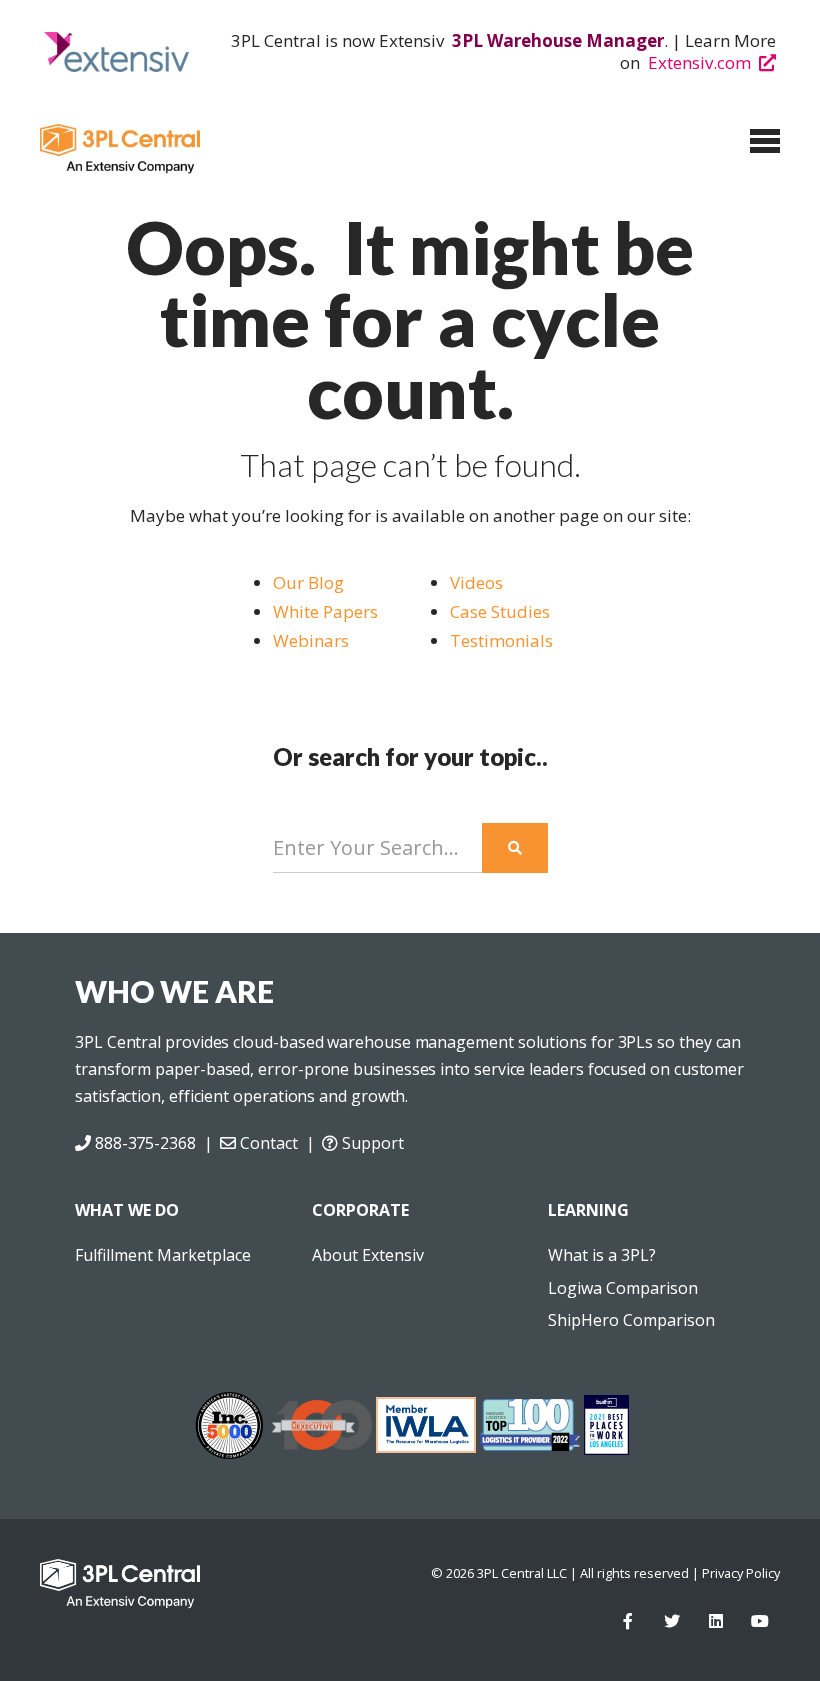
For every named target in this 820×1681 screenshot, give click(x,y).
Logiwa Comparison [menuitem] (623, 1288)
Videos (476, 582)
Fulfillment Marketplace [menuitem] (163, 1255)
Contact (266, 1143)
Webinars (311, 640)
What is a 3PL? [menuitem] (602, 1255)
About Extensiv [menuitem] (368, 1255)
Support (370, 1143)
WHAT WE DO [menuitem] (127, 1210)
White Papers (325, 611)
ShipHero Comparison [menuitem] (631, 1320)
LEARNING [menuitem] (588, 1210)
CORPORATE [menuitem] (360, 1210)
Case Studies (502, 611)
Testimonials (501, 640)
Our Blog (308, 582)
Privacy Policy (741, 1573)
